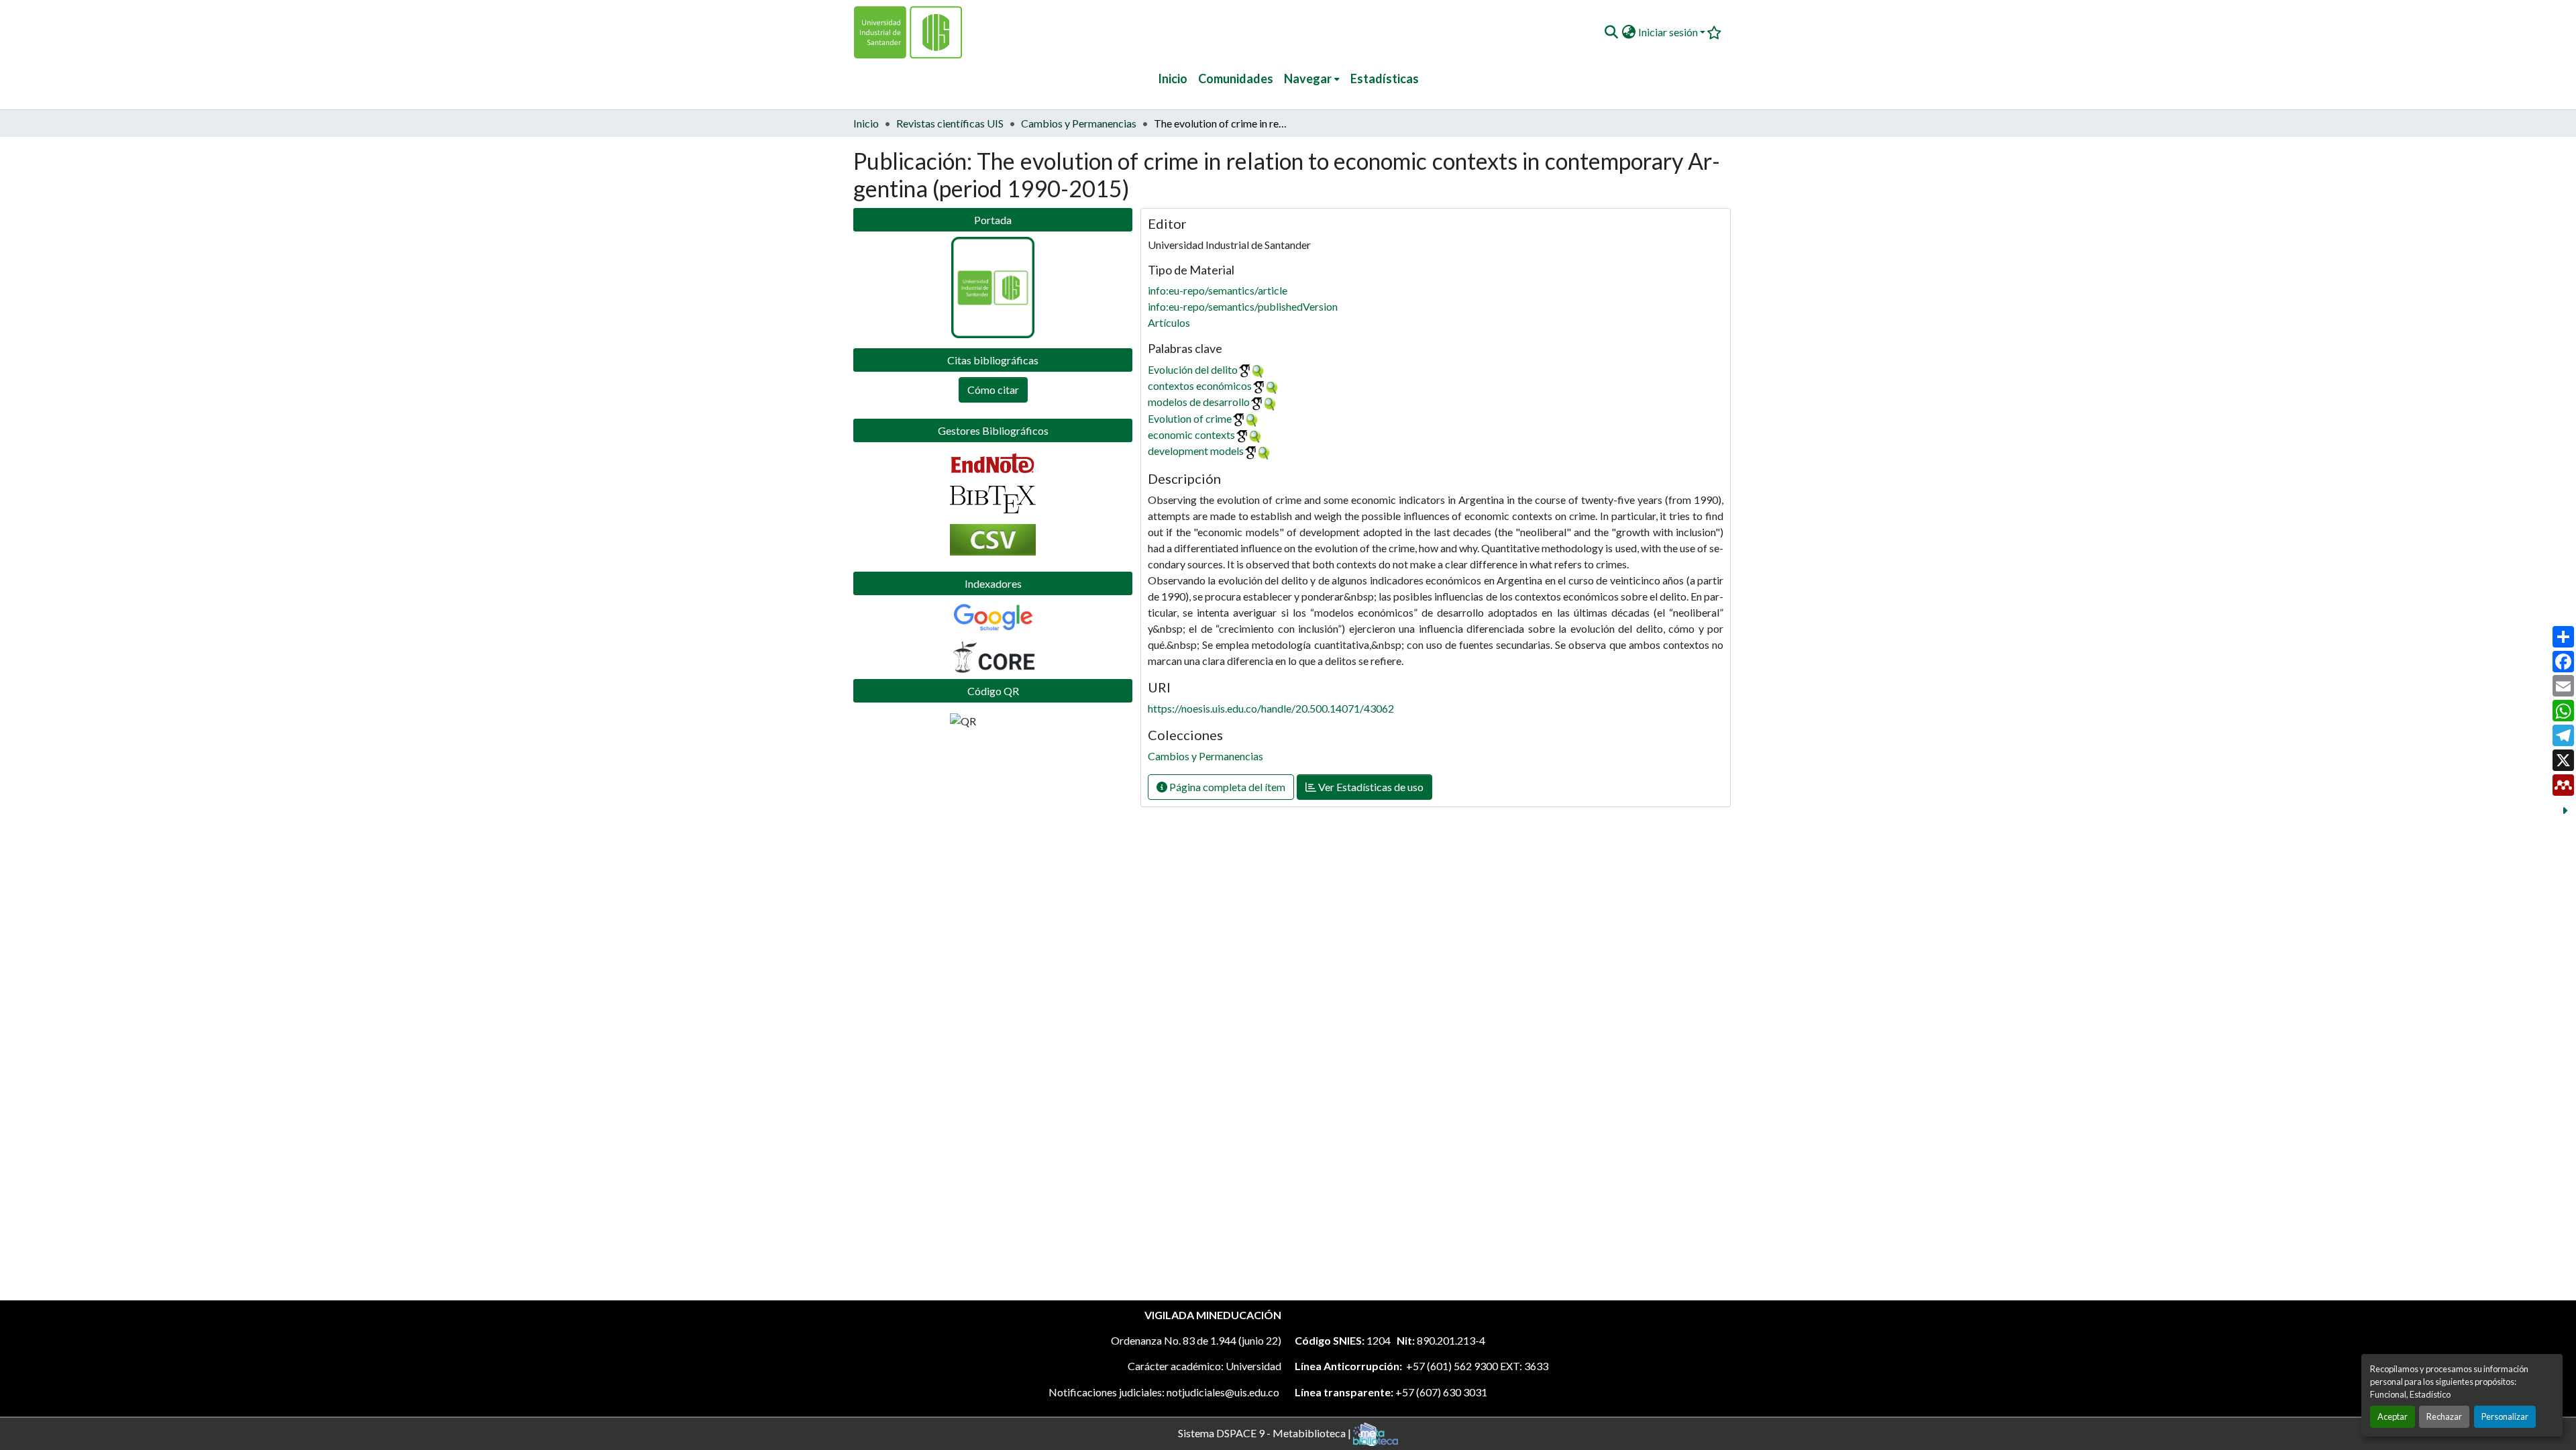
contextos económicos (1200, 385)
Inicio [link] (866, 123)
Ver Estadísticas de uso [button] (1370, 787)
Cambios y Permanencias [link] (1079, 123)
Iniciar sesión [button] (1669, 32)
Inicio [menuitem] (1173, 79)
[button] (1611, 32)
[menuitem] (1312, 79)
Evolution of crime (1190, 418)
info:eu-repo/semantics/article (1218, 290)
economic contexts (1191, 434)
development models (1196, 451)
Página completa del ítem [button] (1226, 787)
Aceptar (2393, 1416)
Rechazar (2444, 1416)
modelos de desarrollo (1199, 402)
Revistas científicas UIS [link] (950, 123)
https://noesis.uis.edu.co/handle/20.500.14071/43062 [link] (1271, 708)
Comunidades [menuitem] (1236, 79)
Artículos (1169, 322)
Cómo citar (993, 390)
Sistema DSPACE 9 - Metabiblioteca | (1266, 1432)
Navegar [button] (1308, 79)
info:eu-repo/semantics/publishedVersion (1243, 306)
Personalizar (2505, 1416)
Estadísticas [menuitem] (1385, 79)
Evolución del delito (1193, 369)
